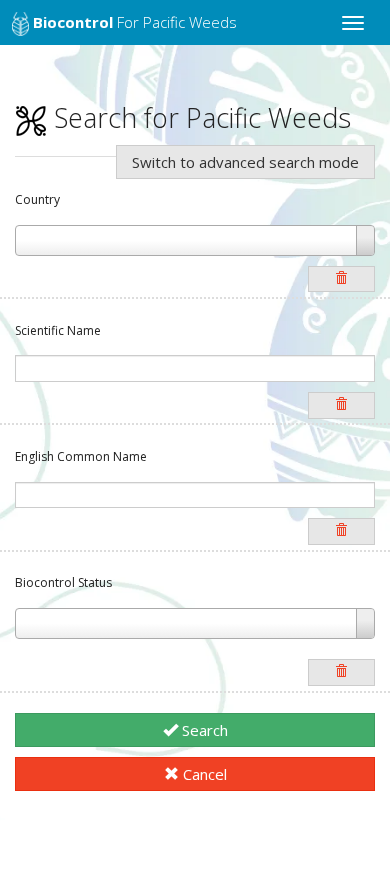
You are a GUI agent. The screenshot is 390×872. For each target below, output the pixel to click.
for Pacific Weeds (135, 22)
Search (203, 730)
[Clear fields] (342, 279)
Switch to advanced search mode (245, 162)
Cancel (203, 774)
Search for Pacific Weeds (199, 117)
